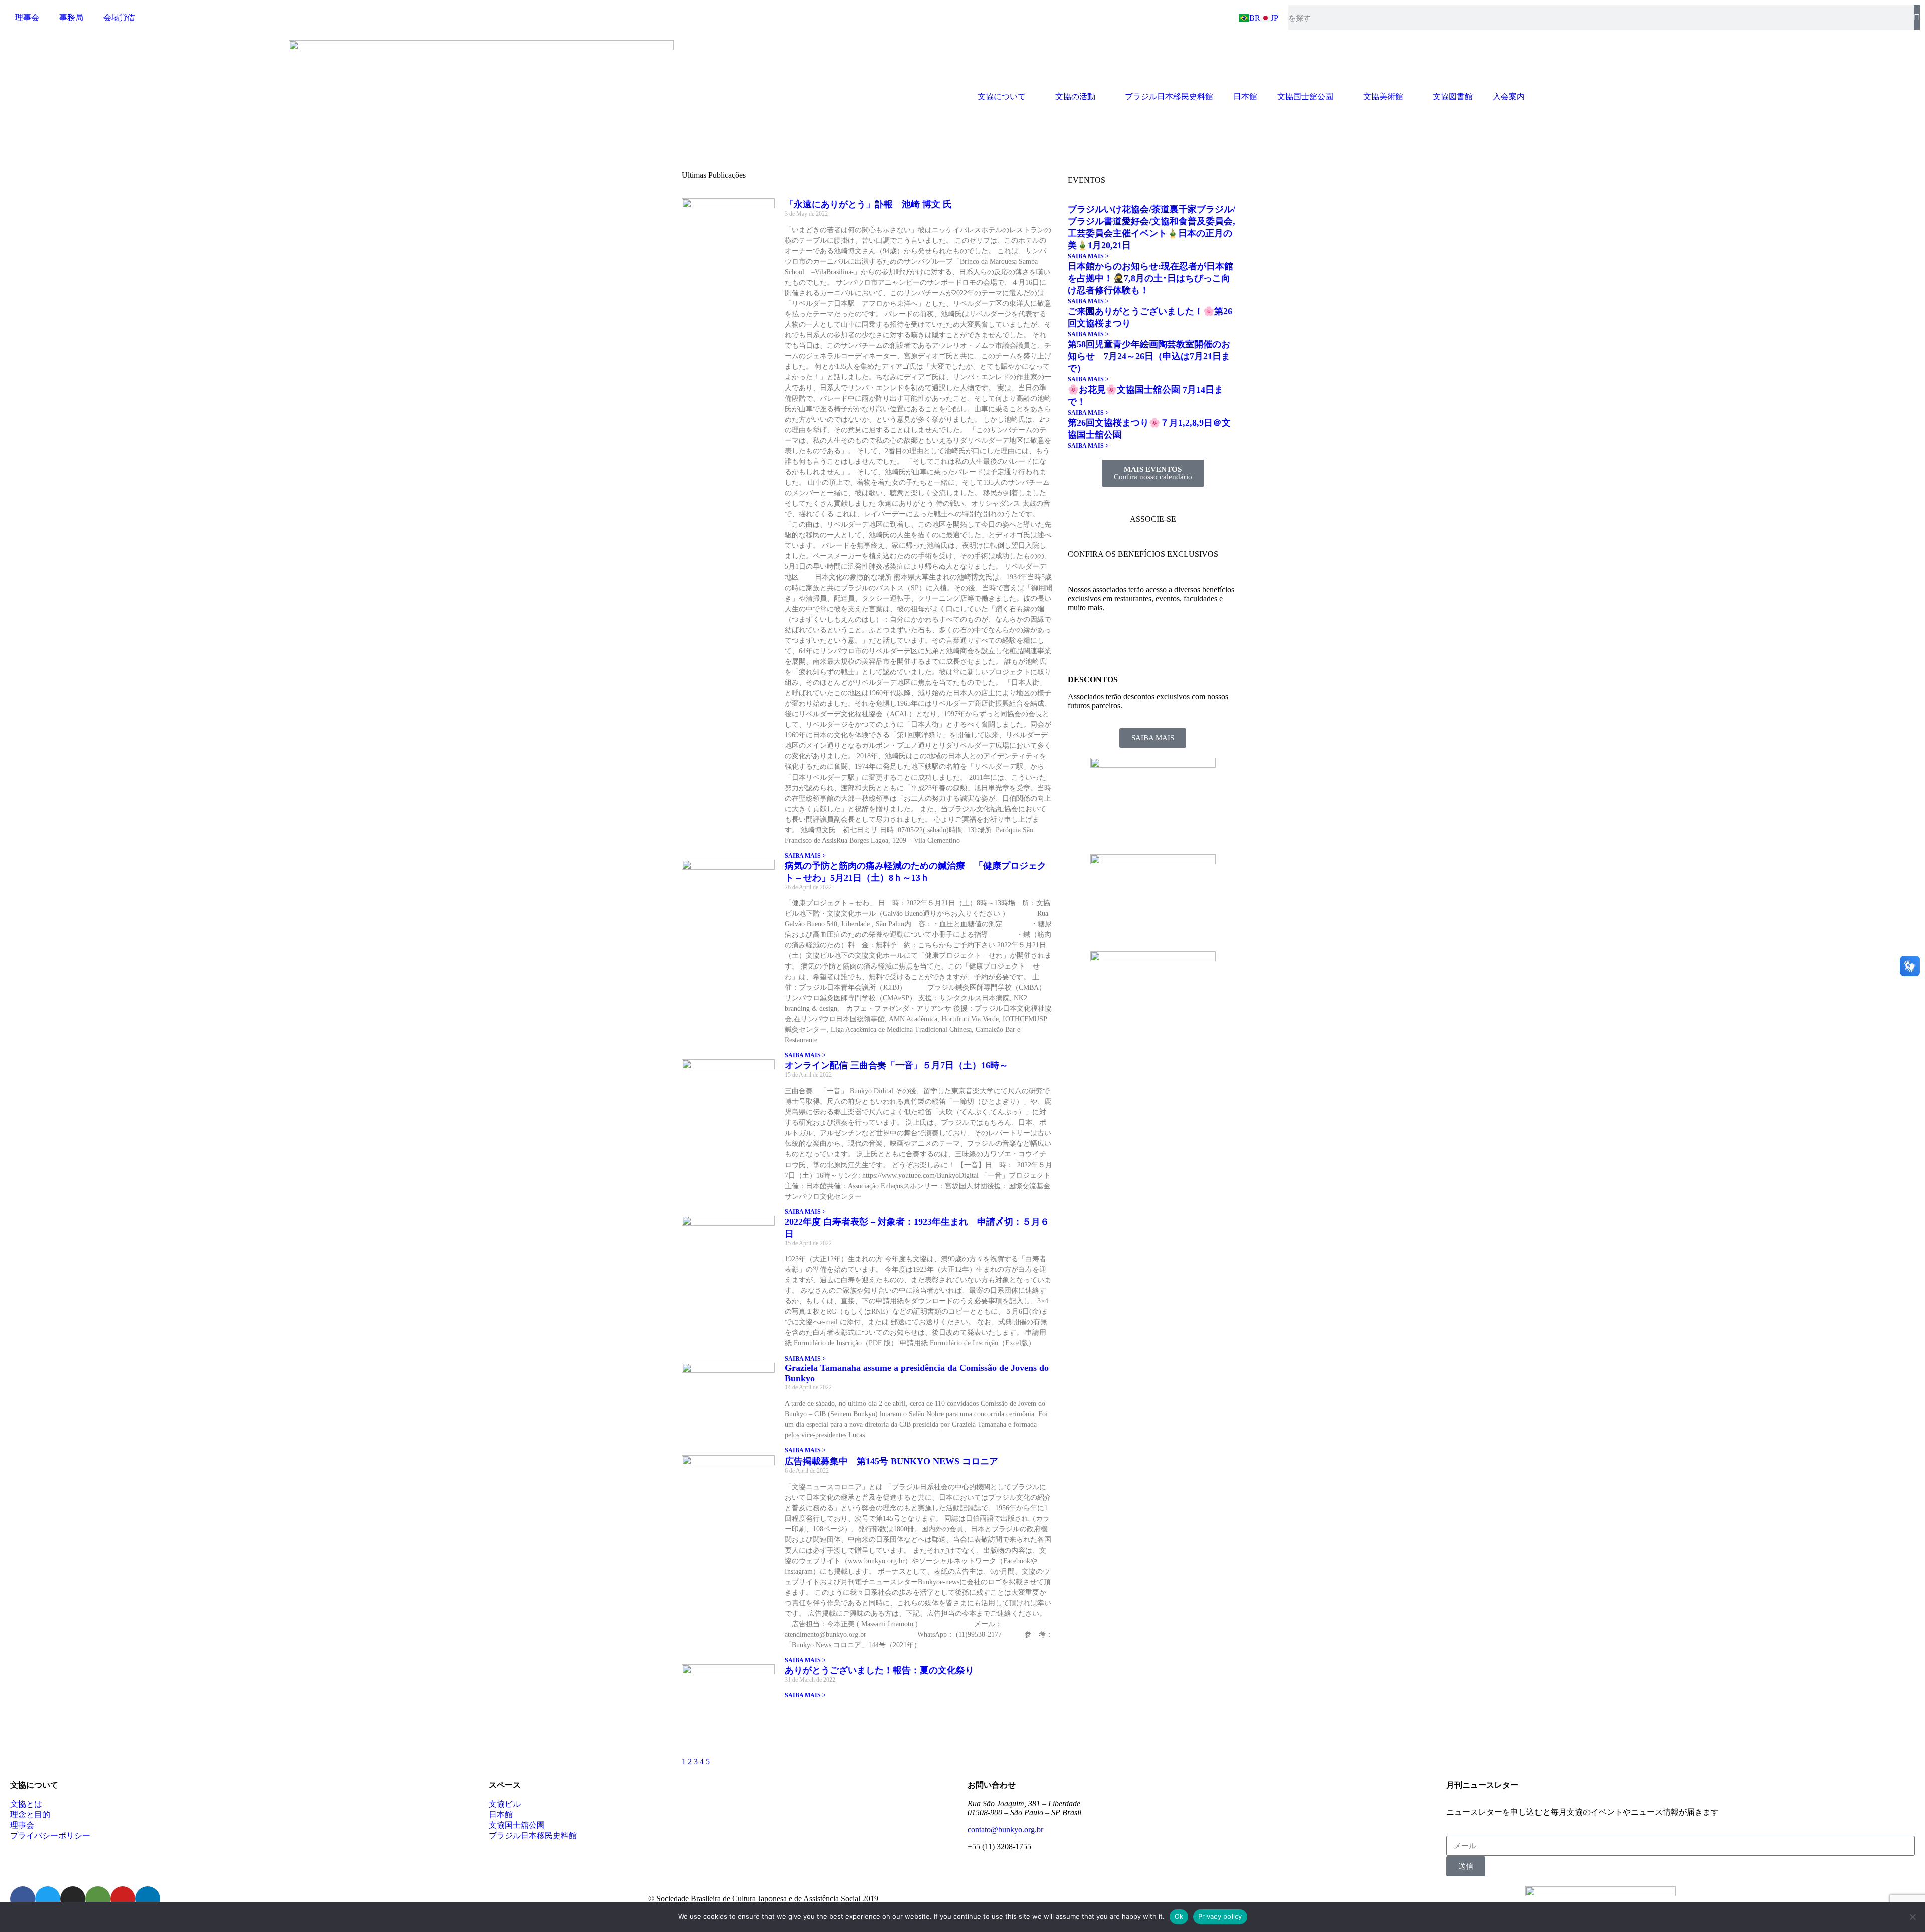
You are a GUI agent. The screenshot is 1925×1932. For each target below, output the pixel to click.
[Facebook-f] (23, 1899)
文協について (1002, 96)
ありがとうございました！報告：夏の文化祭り (879, 1670)
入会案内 (1509, 96)
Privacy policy (1220, 1916)
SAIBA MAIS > (805, 856)
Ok (1179, 1916)
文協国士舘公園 (1305, 96)
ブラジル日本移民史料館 (1169, 96)
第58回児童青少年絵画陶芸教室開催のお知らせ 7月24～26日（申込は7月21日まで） (1149, 356)
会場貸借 (119, 17)
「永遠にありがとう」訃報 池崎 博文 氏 (868, 204)
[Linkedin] (148, 1899)
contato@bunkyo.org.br (1005, 1829)
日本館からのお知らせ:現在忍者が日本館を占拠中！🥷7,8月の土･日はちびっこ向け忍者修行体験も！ (1150, 278)
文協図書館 (1453, 96)
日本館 (1245, 96)
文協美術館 (1383, 96)
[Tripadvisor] (98, 1899)
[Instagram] (73, 1899)
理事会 (27, 17)
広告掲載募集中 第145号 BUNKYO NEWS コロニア (896, 1461)
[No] (1912, 1917)
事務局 (71, 17)
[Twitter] (48, 1899)
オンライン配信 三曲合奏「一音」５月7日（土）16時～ (905, 1065)
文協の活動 (1075, 96)
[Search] (1917, 18)
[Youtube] (123, 1899)
